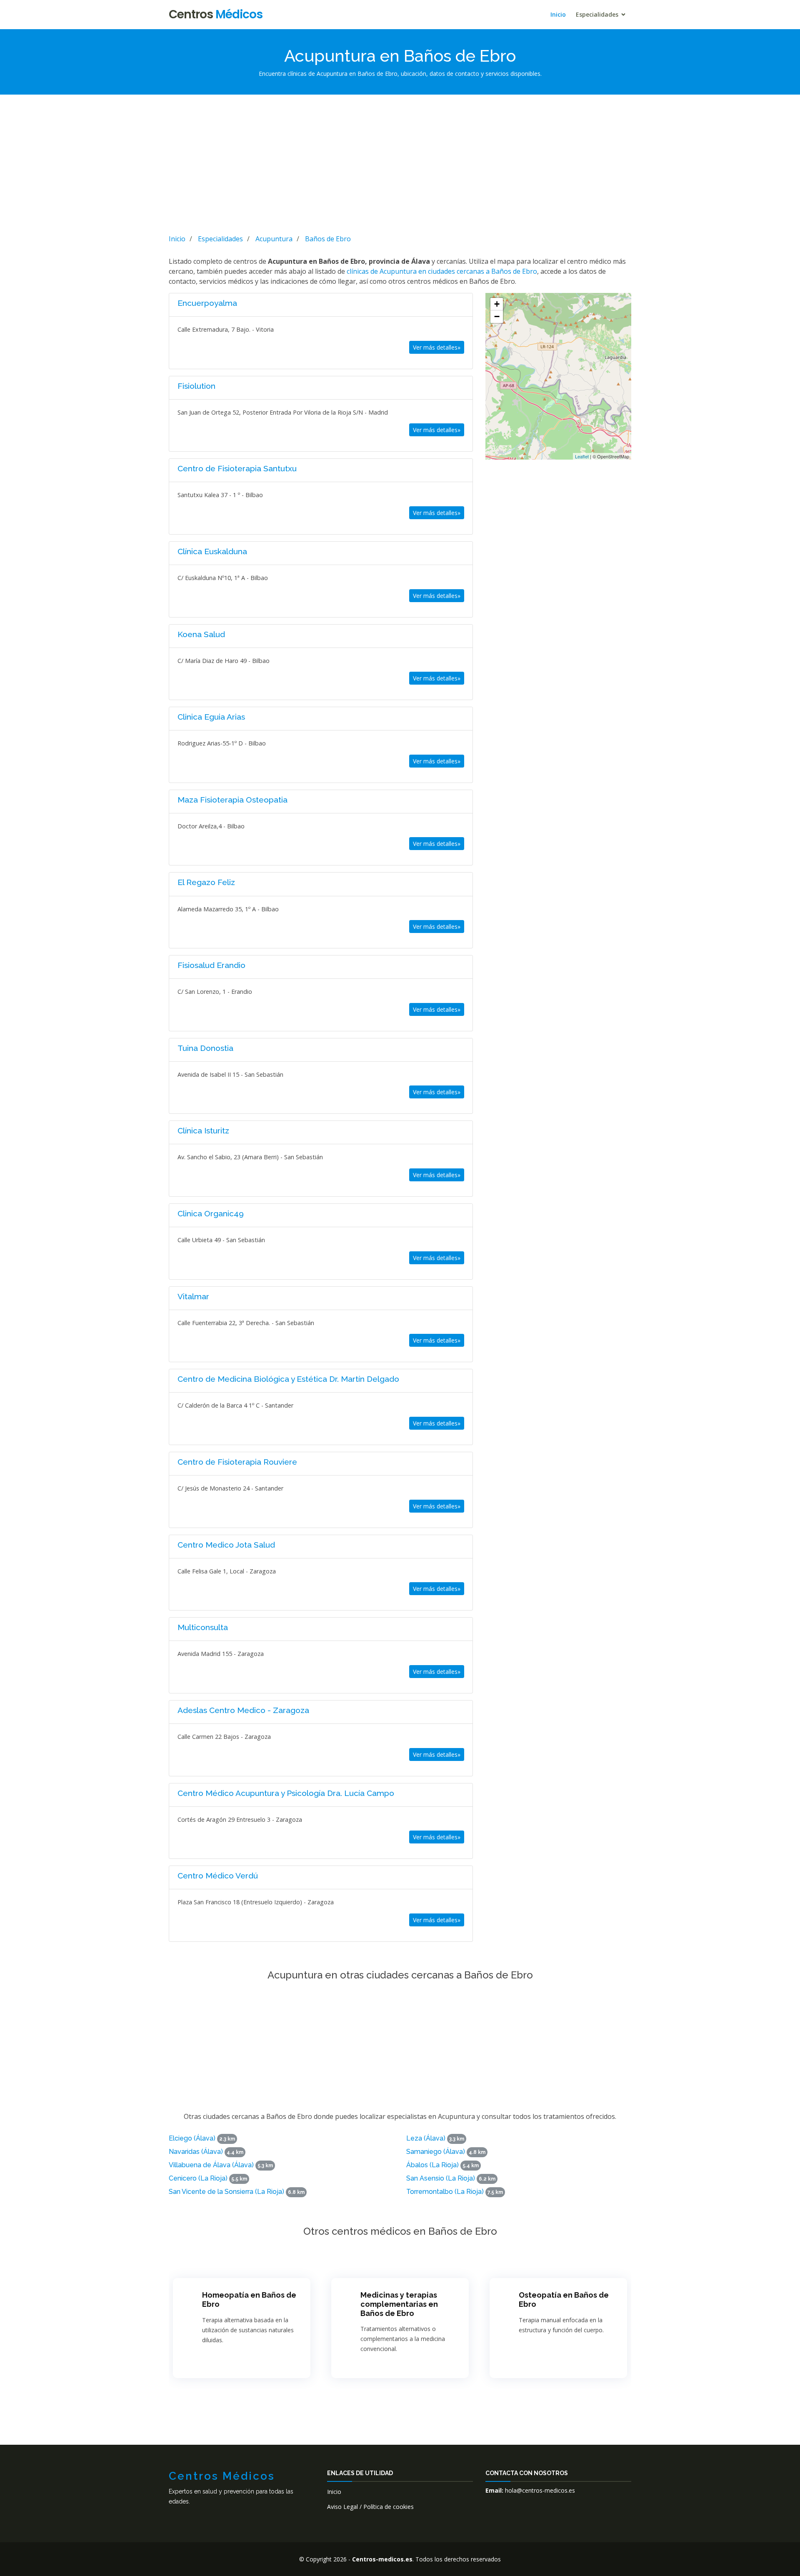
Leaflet (582, 456)
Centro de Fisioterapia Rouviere (237, 1462)
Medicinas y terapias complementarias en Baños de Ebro (399, 2304)
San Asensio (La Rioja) (441, 2178)
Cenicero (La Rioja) (198, 2178)
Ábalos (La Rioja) (432, 2165)
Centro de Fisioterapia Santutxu (237, 468)
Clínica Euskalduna (212, 551)
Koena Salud (201, 634)
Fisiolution (196, 386)
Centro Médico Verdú (218, 1876)
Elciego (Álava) (192, 2138)
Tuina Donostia (205, 1048)
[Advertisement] (400, 163)
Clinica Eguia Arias (211, 717)
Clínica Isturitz (203, 1130)
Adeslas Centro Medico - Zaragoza (243, 1710)
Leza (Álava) (426, 2138)
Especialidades (597, 14)
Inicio (558, 14)
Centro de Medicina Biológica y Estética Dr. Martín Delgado (288, 1379)
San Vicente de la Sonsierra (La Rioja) (226, 2192)
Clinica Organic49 (211, 1213)
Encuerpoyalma (207, 303)
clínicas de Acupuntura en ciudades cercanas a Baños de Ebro (442, 271)
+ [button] (497, 304)
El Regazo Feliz (206, 882)
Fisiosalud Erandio (211, 965)
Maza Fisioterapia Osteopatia (232, 800)
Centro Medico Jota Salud (226, 1545)
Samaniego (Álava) (436, 2152)
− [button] (497, 316)
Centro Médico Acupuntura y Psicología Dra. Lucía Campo (286, 1793)
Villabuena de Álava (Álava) (211, 2165)
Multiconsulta (203, 1627)
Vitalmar (193, 1296)
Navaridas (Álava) (196, 2152)
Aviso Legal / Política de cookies (370, 2507)
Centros (216, 14)
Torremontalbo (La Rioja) (445, 2192)
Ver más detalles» (437, 347)
